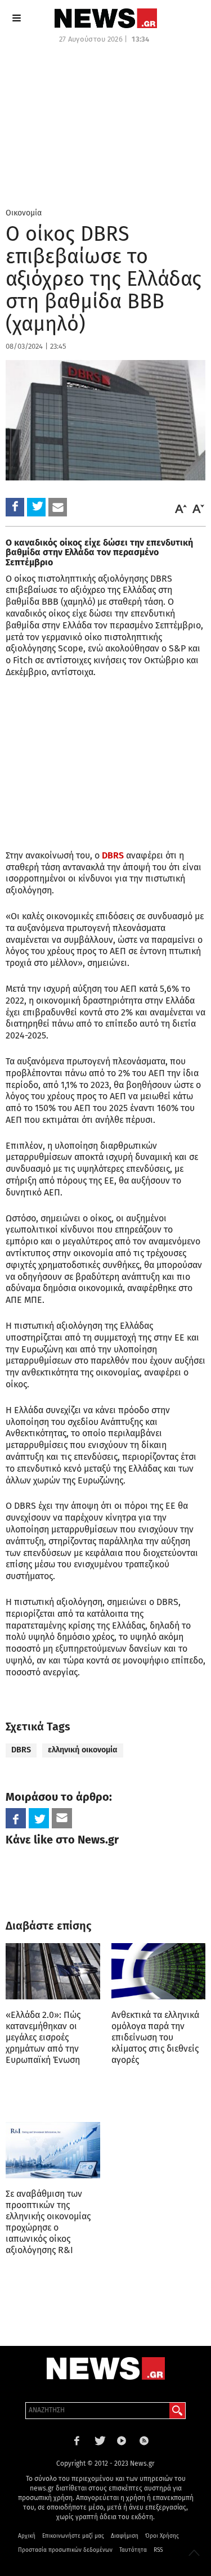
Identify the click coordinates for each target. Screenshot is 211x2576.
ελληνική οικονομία (83, 1750)
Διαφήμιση (125, 2536)
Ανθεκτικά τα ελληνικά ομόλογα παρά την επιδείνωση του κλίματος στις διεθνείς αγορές (155, 2037)
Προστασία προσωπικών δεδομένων (65, 2550)
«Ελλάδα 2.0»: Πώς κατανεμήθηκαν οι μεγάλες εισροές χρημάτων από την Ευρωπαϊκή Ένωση (43, 2037)
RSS (158, 2550)
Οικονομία (24, 213)
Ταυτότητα (133, 2550)
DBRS (113, 855)
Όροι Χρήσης (162, 2536)
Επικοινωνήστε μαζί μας (73, 2536)
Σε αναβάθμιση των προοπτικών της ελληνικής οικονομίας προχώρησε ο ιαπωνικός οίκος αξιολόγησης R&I (48, 2222)
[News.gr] (106, 18)
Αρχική (27, 2536)
